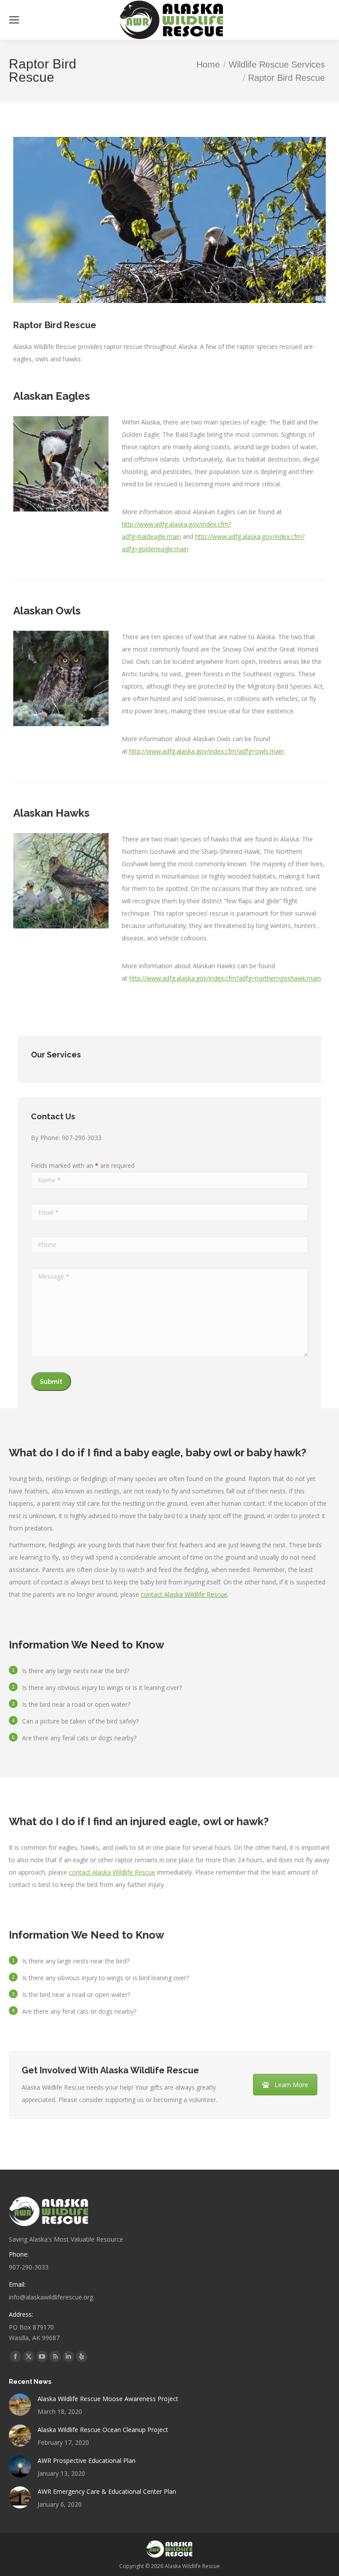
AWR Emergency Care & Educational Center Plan (107, 2491)
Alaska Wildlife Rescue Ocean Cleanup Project (103, 2430)
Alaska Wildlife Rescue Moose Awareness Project (108, 2399)
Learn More (291, 2085)
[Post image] (20, 2405)
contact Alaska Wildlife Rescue (184, 1594)
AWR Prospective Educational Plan (87, 2460)
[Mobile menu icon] (14, 20)
